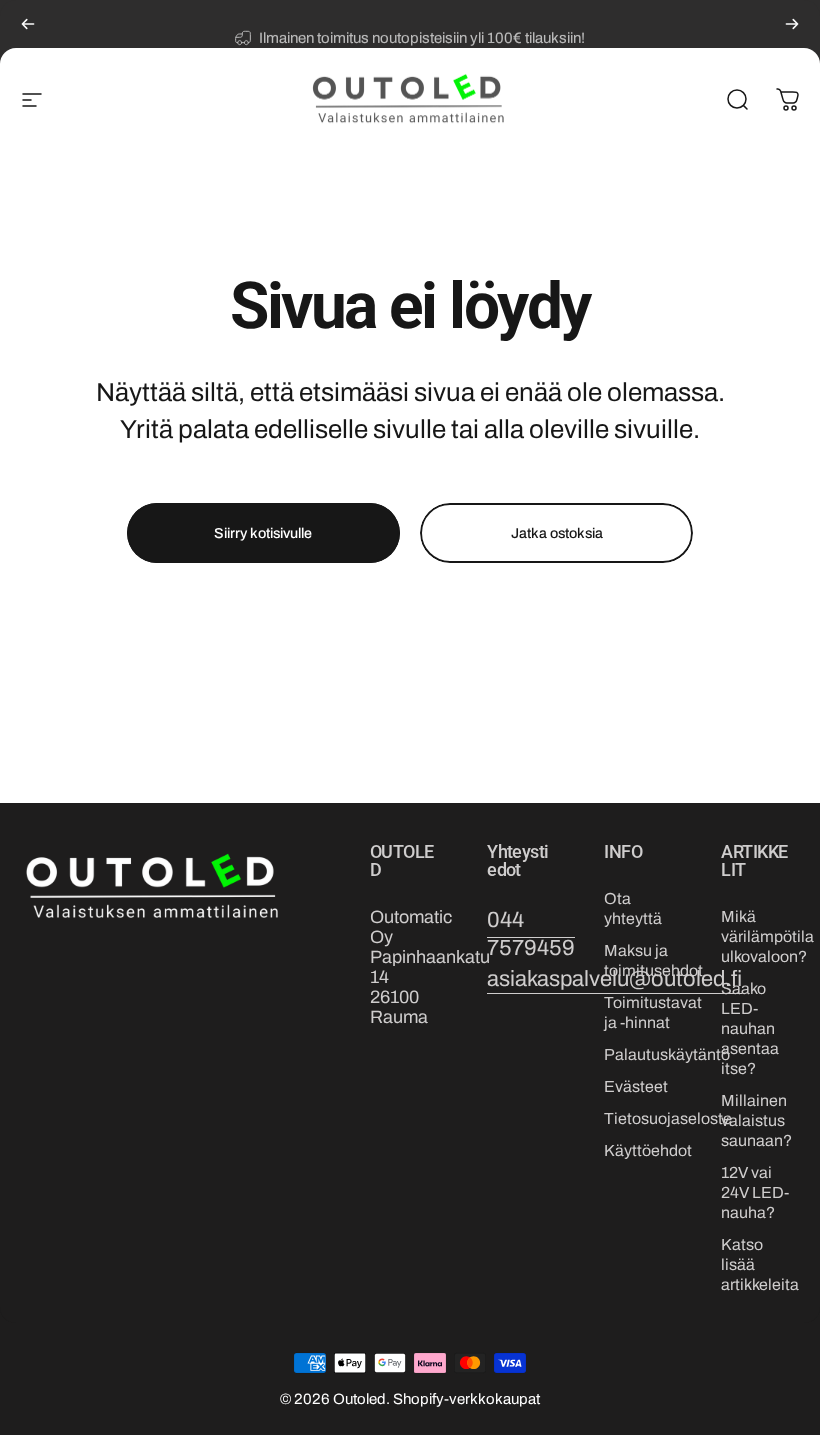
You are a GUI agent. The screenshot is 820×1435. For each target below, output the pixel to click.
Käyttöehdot (648, 1150)
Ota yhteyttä (633, 908)
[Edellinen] (28, 24)
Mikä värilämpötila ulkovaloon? (767, 936)
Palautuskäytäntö (667, 1054)
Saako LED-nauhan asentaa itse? (750, 1028)
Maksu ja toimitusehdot (653, 960)
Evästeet (636, 1086)
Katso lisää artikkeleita (760, 1264)
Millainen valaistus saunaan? (756, 1120)
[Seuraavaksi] (792, 24)
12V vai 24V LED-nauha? (755, 1192)
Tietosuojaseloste (668, 1118)
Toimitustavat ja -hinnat (653, 1012)
